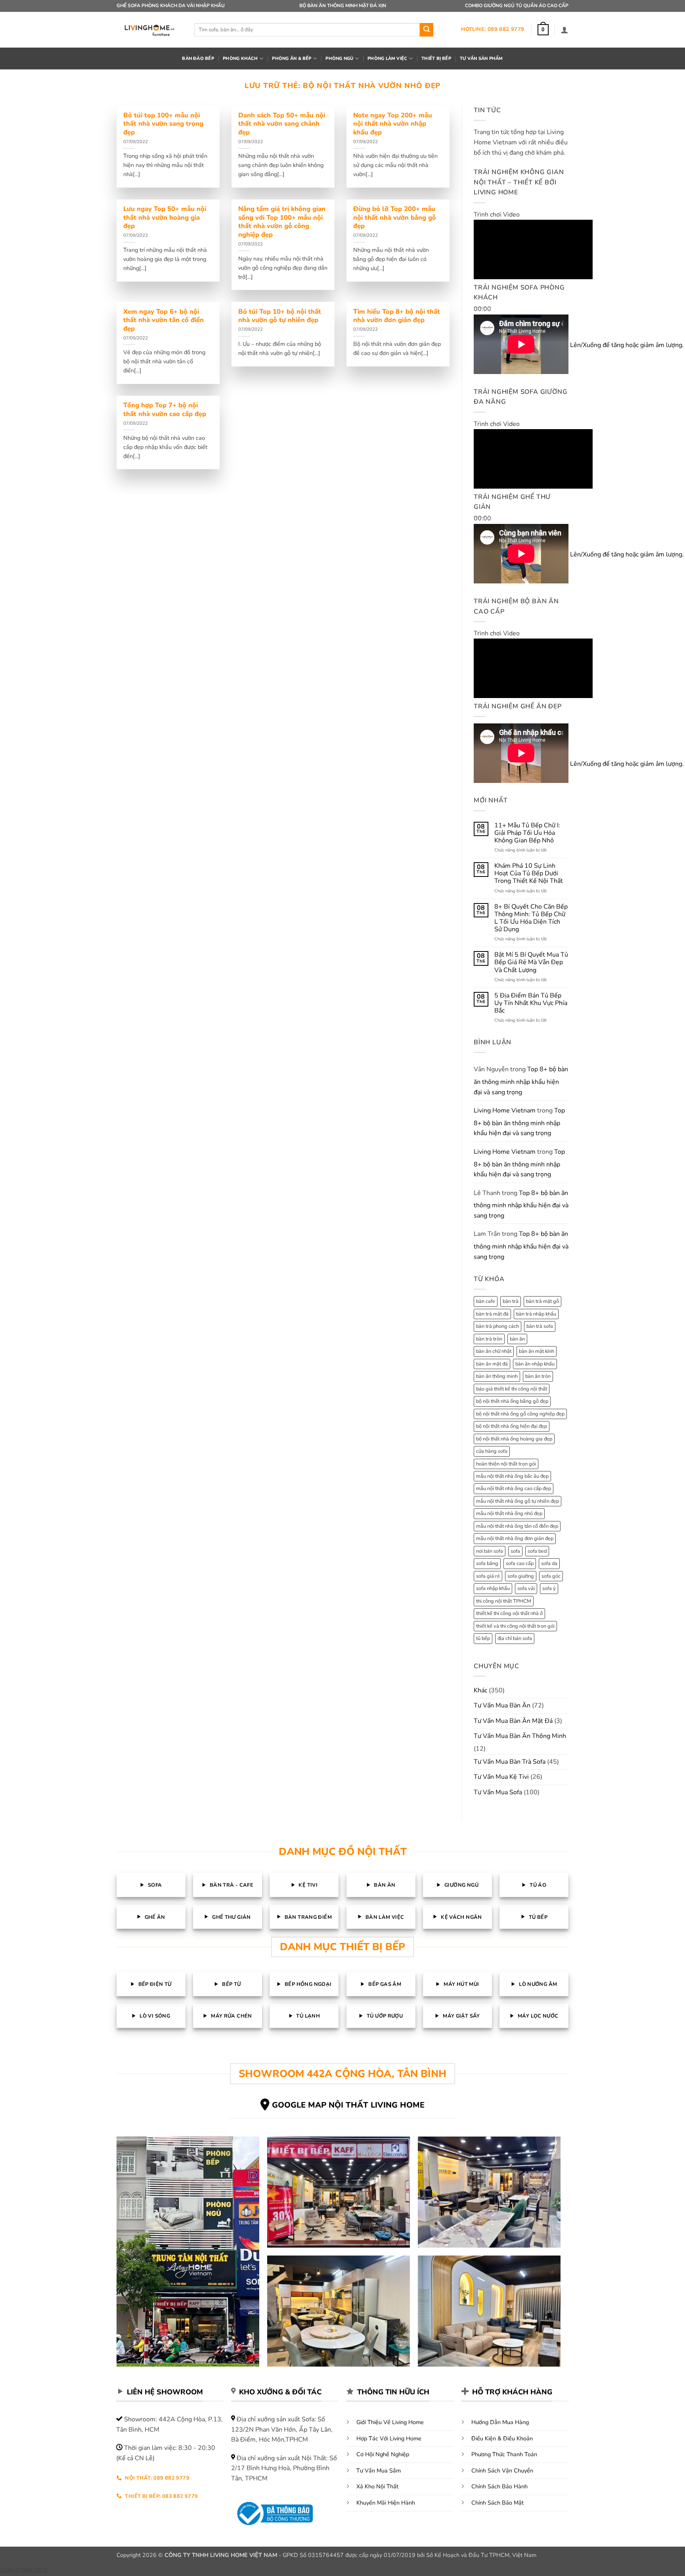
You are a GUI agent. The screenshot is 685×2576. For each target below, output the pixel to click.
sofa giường (521, 1576)
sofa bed (537, 1551)
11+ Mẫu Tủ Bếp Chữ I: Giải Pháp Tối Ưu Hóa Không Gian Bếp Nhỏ (527, 833)
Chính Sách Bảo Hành (499, 2486)
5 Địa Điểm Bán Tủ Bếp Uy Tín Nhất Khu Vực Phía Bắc (531, 1003)
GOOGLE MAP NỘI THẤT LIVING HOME (348, 2105)
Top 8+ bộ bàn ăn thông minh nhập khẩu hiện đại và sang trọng (521, 1081)
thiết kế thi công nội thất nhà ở (509, 1613)
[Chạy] (481, 284)
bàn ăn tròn (538, 1376)
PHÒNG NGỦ (339, 59)
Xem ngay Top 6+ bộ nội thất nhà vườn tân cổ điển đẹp (164, 320)
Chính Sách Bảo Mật (497, 2503)
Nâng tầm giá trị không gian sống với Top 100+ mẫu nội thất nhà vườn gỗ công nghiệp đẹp (282, 222)
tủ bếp (483, 1638)
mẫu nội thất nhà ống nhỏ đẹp (509, 1513)
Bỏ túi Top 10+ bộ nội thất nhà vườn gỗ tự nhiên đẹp (280, 316)
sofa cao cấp (520, 1563)
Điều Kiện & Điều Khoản (502, 2438)
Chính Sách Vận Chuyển (502, 2471)
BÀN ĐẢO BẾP (198, 59)
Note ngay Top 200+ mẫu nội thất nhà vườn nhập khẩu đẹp (393, 124)
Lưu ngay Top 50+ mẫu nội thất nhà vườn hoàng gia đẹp (165, 218)
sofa (515, 1551)
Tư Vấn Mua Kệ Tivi (501, 1777)
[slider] (590, 339)
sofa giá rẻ (488, 1576)
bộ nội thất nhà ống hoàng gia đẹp (514, 1439)
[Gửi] (427, 30)
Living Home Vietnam (505, 1111)
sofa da (549, 1563)
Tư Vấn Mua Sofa (498, 1792)
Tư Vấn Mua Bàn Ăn (502, 1705)
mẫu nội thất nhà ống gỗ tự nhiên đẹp (518, 1501)
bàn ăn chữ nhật (494, 1351)
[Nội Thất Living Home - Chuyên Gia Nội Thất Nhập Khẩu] (149, 30)
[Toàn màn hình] (481, 358)
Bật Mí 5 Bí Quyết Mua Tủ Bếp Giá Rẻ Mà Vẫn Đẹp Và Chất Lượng (531, 963)
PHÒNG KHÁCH (240, 59)
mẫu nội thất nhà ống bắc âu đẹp (512, 1476)
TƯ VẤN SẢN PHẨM (481, 59)
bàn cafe (486, 1301)
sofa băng (487, 1563)
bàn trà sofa (540, 1326)
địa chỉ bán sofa (515, 1638)
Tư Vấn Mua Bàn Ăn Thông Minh (520, 1736)
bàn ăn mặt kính (537, 1351)
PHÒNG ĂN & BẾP (292, 59)
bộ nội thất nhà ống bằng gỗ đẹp (512, 1401)
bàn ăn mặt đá (492, 1364)
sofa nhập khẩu (493, 1588)
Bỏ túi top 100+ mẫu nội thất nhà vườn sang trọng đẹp (163, 124)
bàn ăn (517, 1339)
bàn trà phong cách (497, 1326)
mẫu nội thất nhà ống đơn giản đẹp (515, 1538)
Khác (480, 1690)
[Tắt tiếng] (481, 336)
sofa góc (551, 1576)
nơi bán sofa (490, 1551)
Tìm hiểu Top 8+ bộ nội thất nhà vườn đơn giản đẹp (397, 316)
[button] (543, 30)
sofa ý (549, 1588)
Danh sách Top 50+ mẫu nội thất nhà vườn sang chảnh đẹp (282, 124)
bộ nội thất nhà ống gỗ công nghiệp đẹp (520, 1414)
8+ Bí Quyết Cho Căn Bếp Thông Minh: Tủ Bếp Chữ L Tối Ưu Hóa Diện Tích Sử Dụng (531, 918)
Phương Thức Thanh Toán (504, 2454)
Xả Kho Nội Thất (377, 2486)
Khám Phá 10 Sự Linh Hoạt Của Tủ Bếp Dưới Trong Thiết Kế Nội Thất (529, 874)
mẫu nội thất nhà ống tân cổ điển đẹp (517, 1526)
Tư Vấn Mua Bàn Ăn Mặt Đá (513, 1721)
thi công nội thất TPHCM (504, 1601)
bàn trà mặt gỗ (542, 1301)
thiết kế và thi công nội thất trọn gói (515, 1626)
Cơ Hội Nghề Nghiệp (383, 2454)
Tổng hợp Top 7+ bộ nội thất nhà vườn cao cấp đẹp (165, 410)
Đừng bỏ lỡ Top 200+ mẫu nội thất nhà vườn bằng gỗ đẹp (395, 218)
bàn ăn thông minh (497, 1376)
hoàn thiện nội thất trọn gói (506, 1464)
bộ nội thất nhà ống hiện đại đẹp (512, 1426)
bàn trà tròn (489, 1339)
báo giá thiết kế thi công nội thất (512, 1389)
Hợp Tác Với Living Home (389, 2438)
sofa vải (526, 1588)
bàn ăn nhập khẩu (535, 1364)
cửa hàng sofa (492, 1451)
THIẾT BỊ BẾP (436, 59)
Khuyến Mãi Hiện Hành (386, 2503)
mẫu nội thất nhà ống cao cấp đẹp (514, 1488)
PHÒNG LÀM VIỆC (387, 59)
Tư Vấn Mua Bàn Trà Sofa (510, 1762)
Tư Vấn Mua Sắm (379, 2471)
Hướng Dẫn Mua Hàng (500, 2422)
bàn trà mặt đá (492, 1314)
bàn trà (511, 1301)
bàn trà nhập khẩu (536, 1314)
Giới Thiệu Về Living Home (390, 2422)
